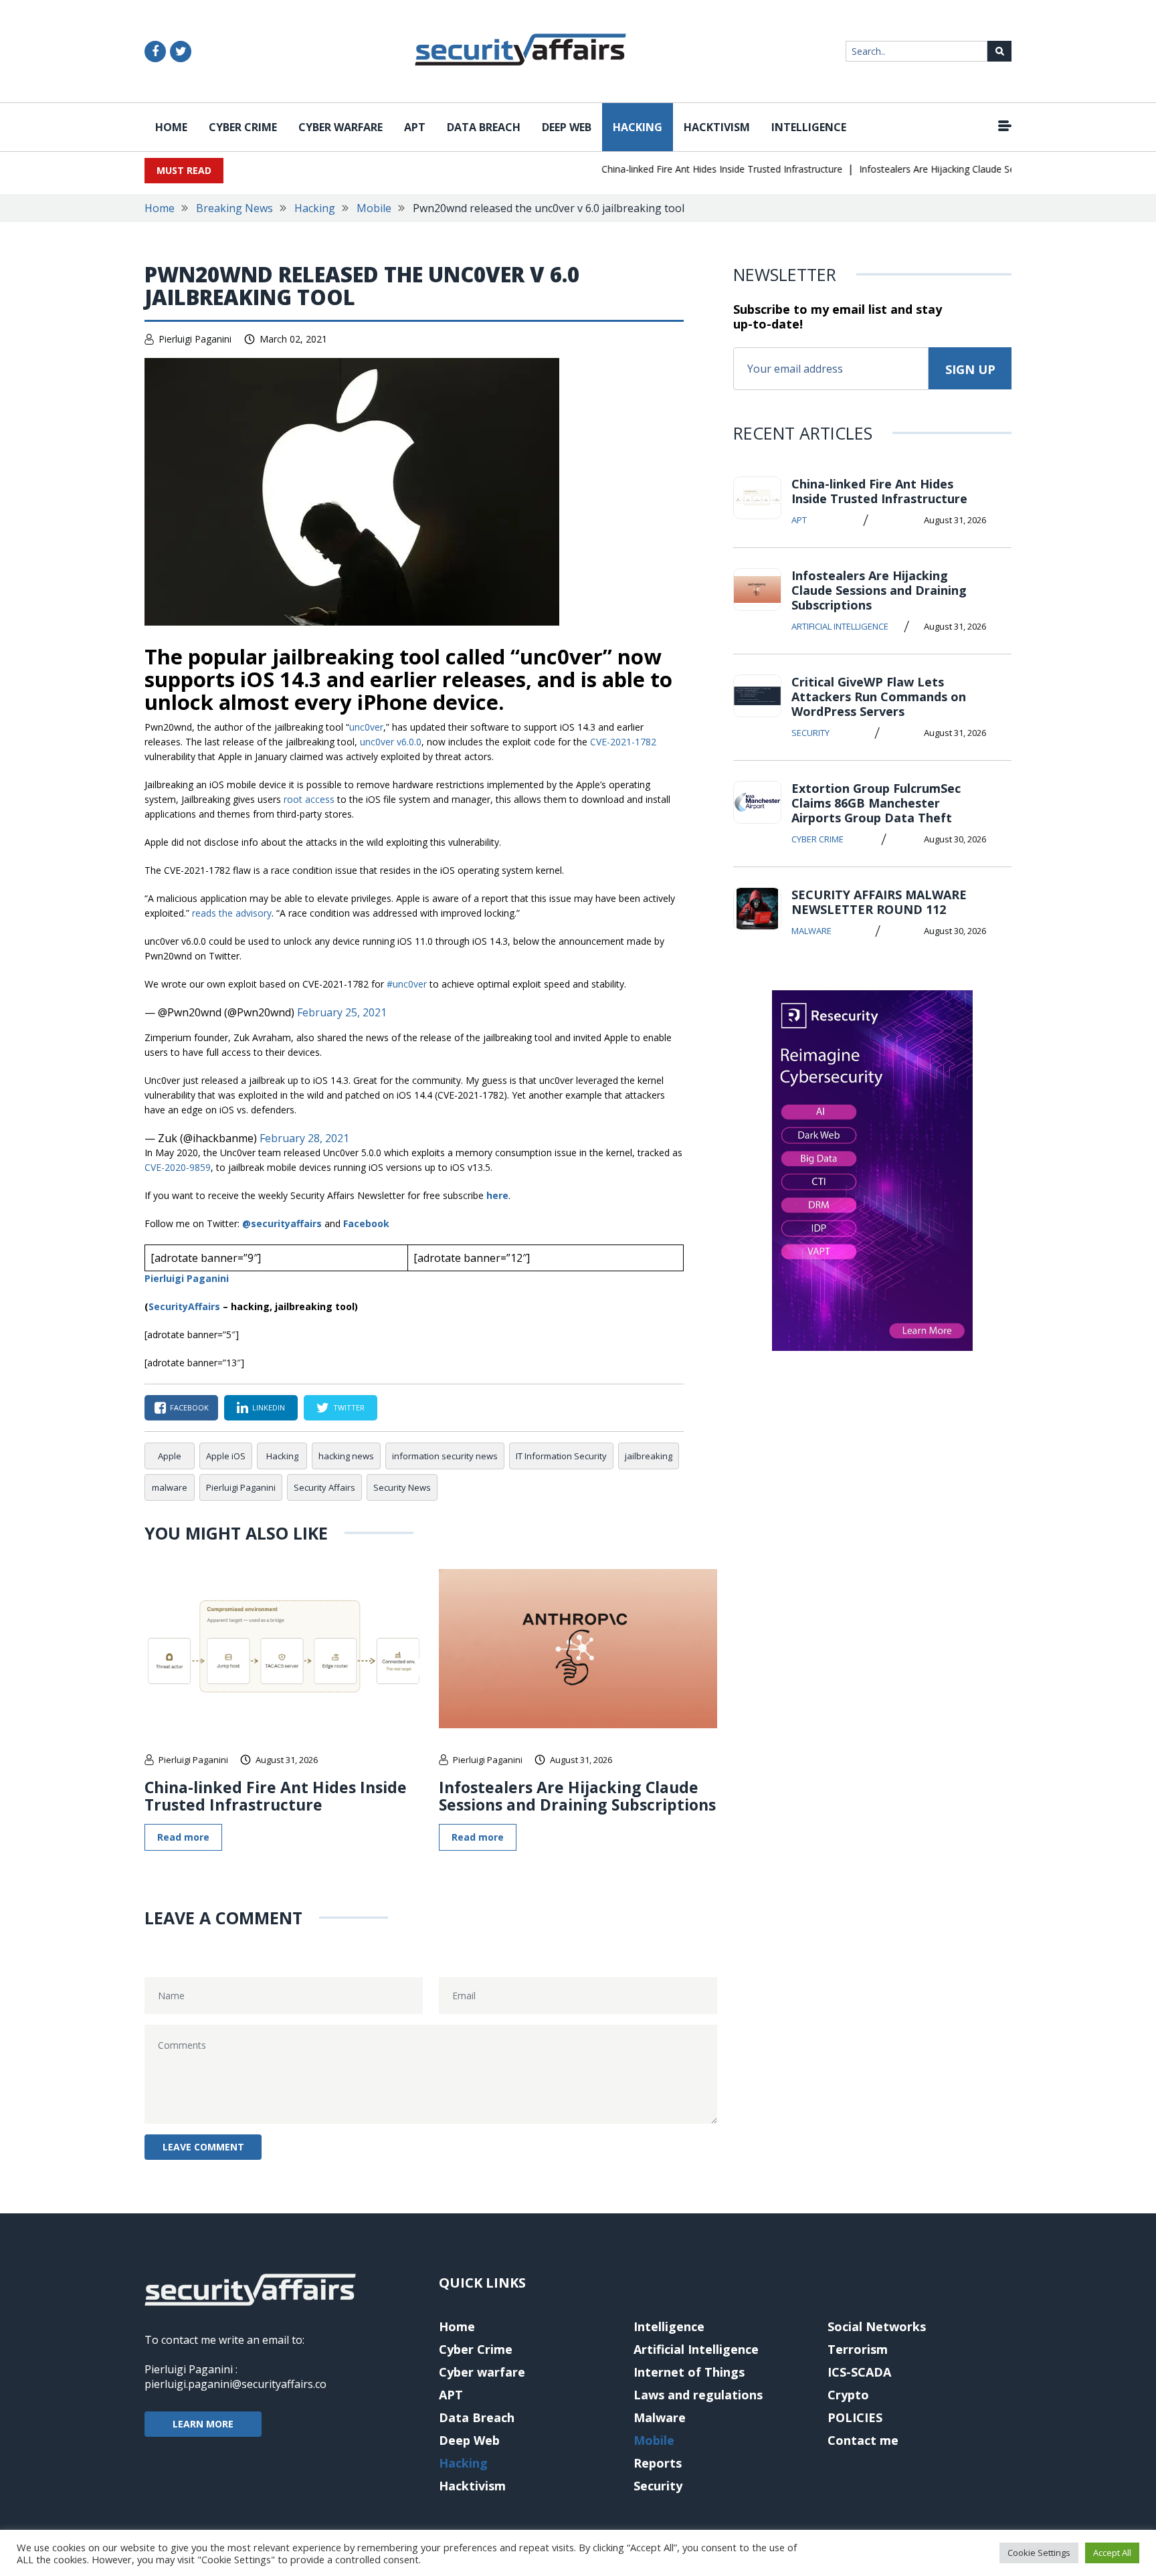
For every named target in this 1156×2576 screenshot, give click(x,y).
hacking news (346, 1456)
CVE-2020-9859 (178, 1167)
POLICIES (855, 2417)
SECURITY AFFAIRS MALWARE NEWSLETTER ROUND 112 (879, 902)
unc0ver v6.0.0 (391, 742)
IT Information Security (561, 1456)
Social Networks (877, 2326)
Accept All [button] (1112, 2553)
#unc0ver (407, 984)
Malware (811, 931)
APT (415, 127)
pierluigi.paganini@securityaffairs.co (235, 2384)
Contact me (863, 2440)
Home (171, 127)
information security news (445, 1456)
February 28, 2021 (304, 1138)
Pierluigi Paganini (195, 339)
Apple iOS (226, 1456)
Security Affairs (324, 1487)
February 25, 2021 (342, 1012)
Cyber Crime (243, 127)
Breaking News (234, 208)
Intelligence (809, 127)
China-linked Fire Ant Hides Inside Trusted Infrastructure (693, 169)
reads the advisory (232, 913)
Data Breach (484, 127)
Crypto (848, 2395)
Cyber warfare (341, 127)
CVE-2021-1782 (623, 742)
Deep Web (567, 127)
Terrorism (858, 2349)
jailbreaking (649, 1456)
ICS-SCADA (859, 2372)
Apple (170, 1456)
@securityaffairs (282, 1223)
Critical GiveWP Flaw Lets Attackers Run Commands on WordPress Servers (879, 697)
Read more (183, 1837)
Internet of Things (689, 2372)
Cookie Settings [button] (1039, 2553)
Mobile (374, 208)
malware (170, 1487)
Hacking (638, 127)
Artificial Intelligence (840, 626)
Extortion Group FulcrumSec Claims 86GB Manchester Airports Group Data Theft (876, 803)
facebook (189, 1407)
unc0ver (366, 727)
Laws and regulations (698, 2395)
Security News (402, 1487)
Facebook (366, 1223)
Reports (658, 2463)
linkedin (269, 1407)
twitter (349, 1407)
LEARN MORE (203, 2424)
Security (810, 733)
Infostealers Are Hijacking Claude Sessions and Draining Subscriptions (981, 169)
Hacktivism (717, 127)
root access (309, 799)
